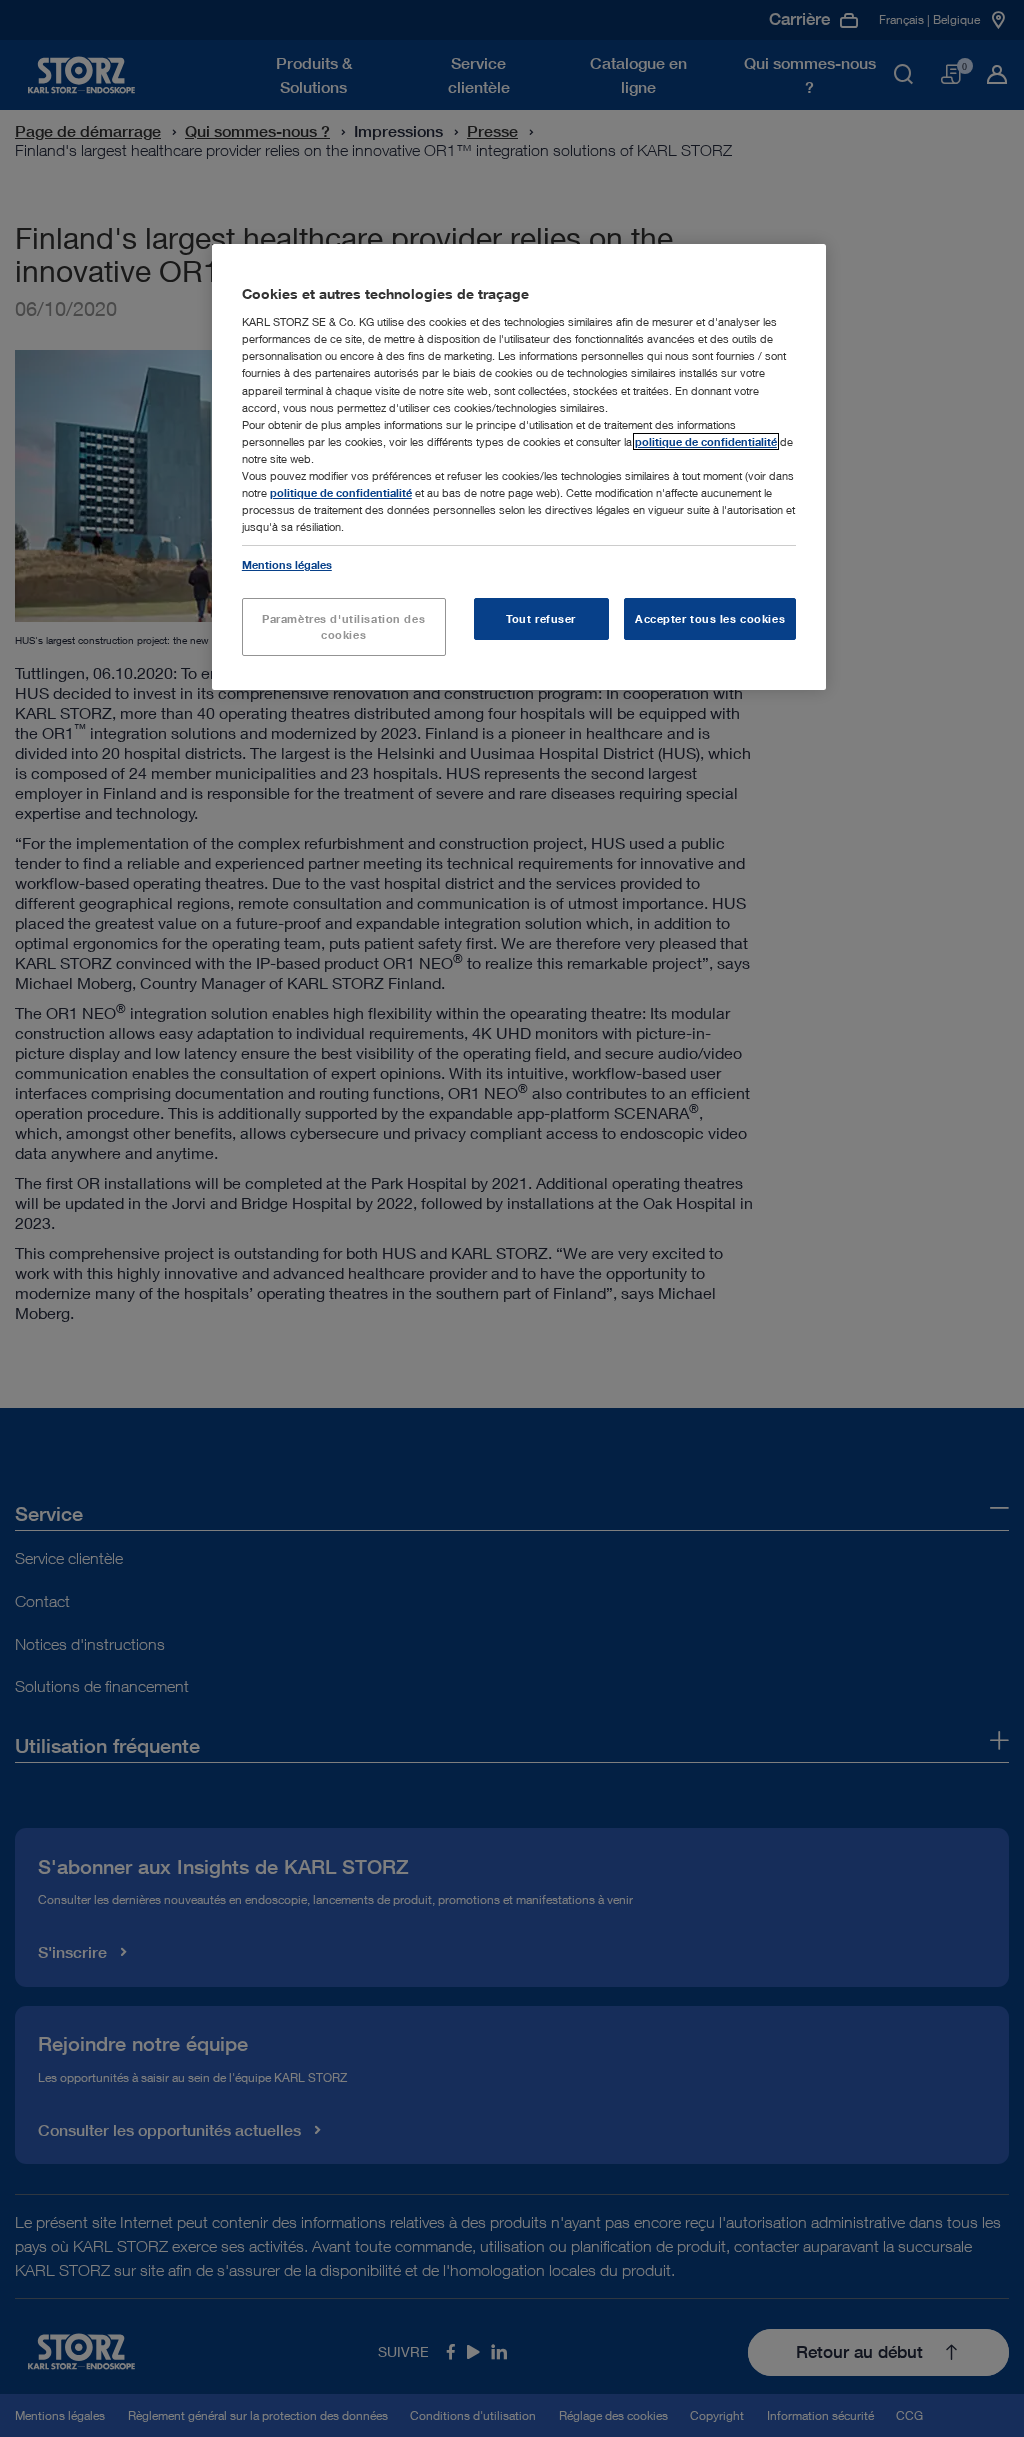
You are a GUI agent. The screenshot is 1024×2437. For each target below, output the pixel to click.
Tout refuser (541, 618)
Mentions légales (287, 564)
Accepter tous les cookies (710, 618)
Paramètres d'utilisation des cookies (343, 626)
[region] (519, 467)
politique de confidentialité (706, 441)
